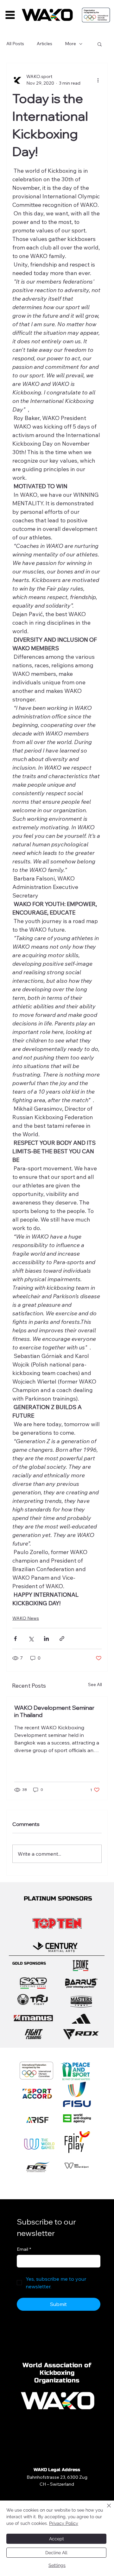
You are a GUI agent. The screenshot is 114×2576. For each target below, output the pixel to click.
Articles (44, 44)
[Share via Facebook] (15, 1639)
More (70, 44)
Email (24, 2249)
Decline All (56, 2553)
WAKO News (26, 1618)
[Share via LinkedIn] (46, 1639)
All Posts (15, 44)
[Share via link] (62, 1639)
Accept (57, 2539)
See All (95, 1684)
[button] (100, 44)
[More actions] (98, 80)
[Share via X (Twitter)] (31, 1639)
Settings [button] (57, 2565)
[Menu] (10, 15)
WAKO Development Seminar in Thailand (54, 1711)
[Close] (105, 2509)
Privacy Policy (64, 2523)
